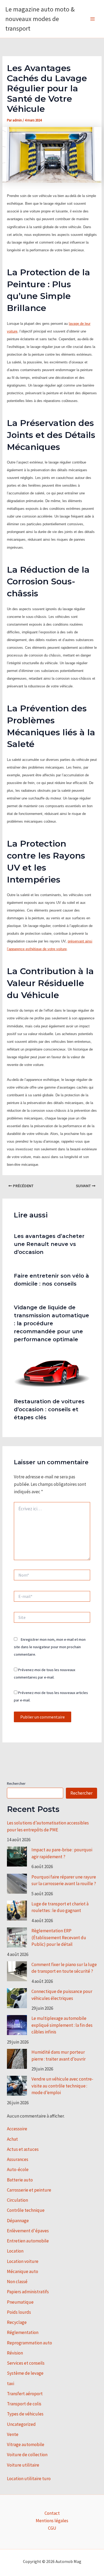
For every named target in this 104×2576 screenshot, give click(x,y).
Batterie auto (20, 2180)
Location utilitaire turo (29, 2479)
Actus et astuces (23, 2149)
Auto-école (18, 2169)
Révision (15, 2353)
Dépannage (18, 2221)
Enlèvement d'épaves (28, 2231)
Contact (52, 2513)
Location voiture (23, 2261)
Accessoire (17, 2129)
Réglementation (23, 2332)
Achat (12, 2139)
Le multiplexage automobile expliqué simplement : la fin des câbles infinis (62, 2025)
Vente (13, 2434)
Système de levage (25, 2373)
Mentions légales (52, 2521)
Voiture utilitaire (23, 2465)
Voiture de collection (27, 2455)
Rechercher (16, 1783)
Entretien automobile (28, 2241)
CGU (52, 2528)
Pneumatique (20, 2302)
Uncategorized (21, 2424)
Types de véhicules (25, 2414)
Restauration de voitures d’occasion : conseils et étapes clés (49, 1409)
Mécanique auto (23, 2271)
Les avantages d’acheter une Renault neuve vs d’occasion (49, 1244)
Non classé (17, 2282)
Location (15, 2251)
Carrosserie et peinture (29, 2190)
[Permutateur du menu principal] (93, 19)
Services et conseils (26, 2363)
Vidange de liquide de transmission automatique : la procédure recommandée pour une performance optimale (51, 1323)
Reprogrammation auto (29, 2343)
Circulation (17, 2200)
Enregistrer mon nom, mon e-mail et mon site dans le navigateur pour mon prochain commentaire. (50, 1647)
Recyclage (17, 2322)
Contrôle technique (26, 2210)
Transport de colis (24, 2404)
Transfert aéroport (25, 2394)
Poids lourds (19, 2312)
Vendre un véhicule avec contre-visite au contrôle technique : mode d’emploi (62, 2086)
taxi (11, 2384)
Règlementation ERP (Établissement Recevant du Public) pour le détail (59, 1937)
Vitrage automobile (26, 2444)
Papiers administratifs (28, 2292)
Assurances (18, 2159)
